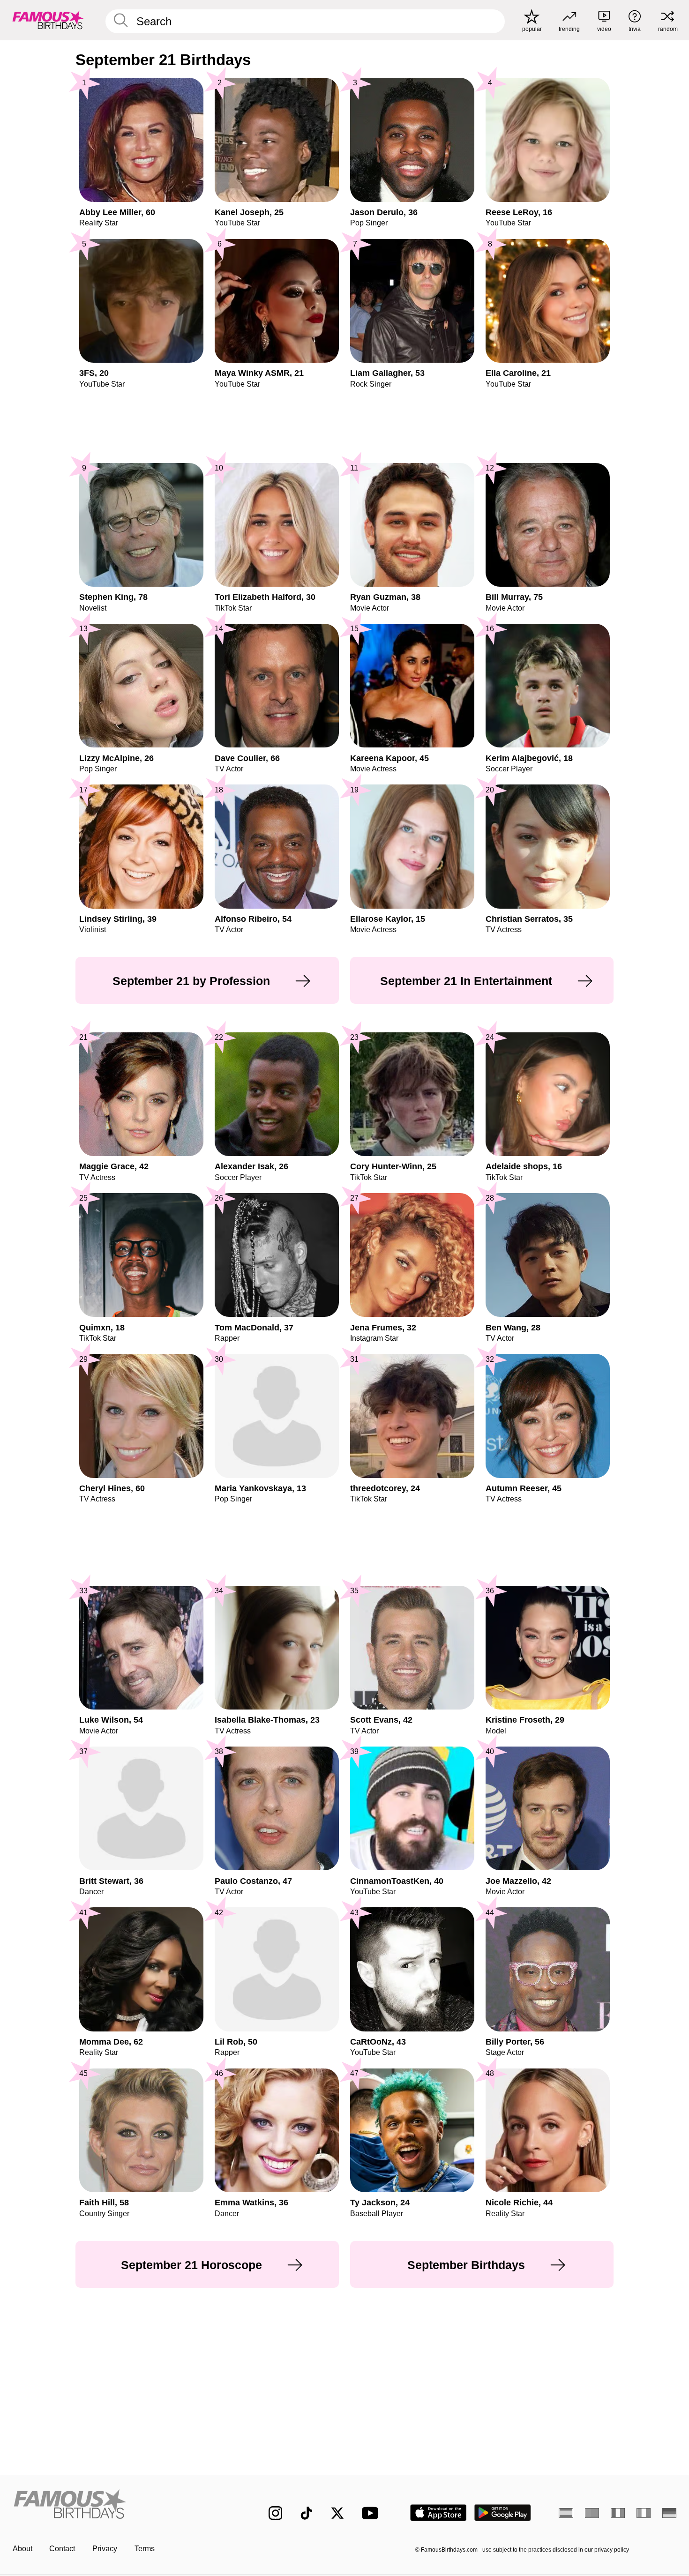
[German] (670, 2513)
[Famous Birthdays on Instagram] (276, 2513)
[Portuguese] (592, 2513)
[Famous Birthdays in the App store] (438, 2513)
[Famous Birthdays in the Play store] (503, 2513)
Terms (145, 2549)
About (22, 2549)
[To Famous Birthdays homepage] (48, 20)
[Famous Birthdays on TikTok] (307, 2513)
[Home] (121, 2505)
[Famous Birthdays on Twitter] (337, 2513)
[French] (618, 2513)
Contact (62, 2549)
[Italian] (644, 2513)
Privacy (105, 2549)
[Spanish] (566, 2513)
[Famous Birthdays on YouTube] (372, 2513)
